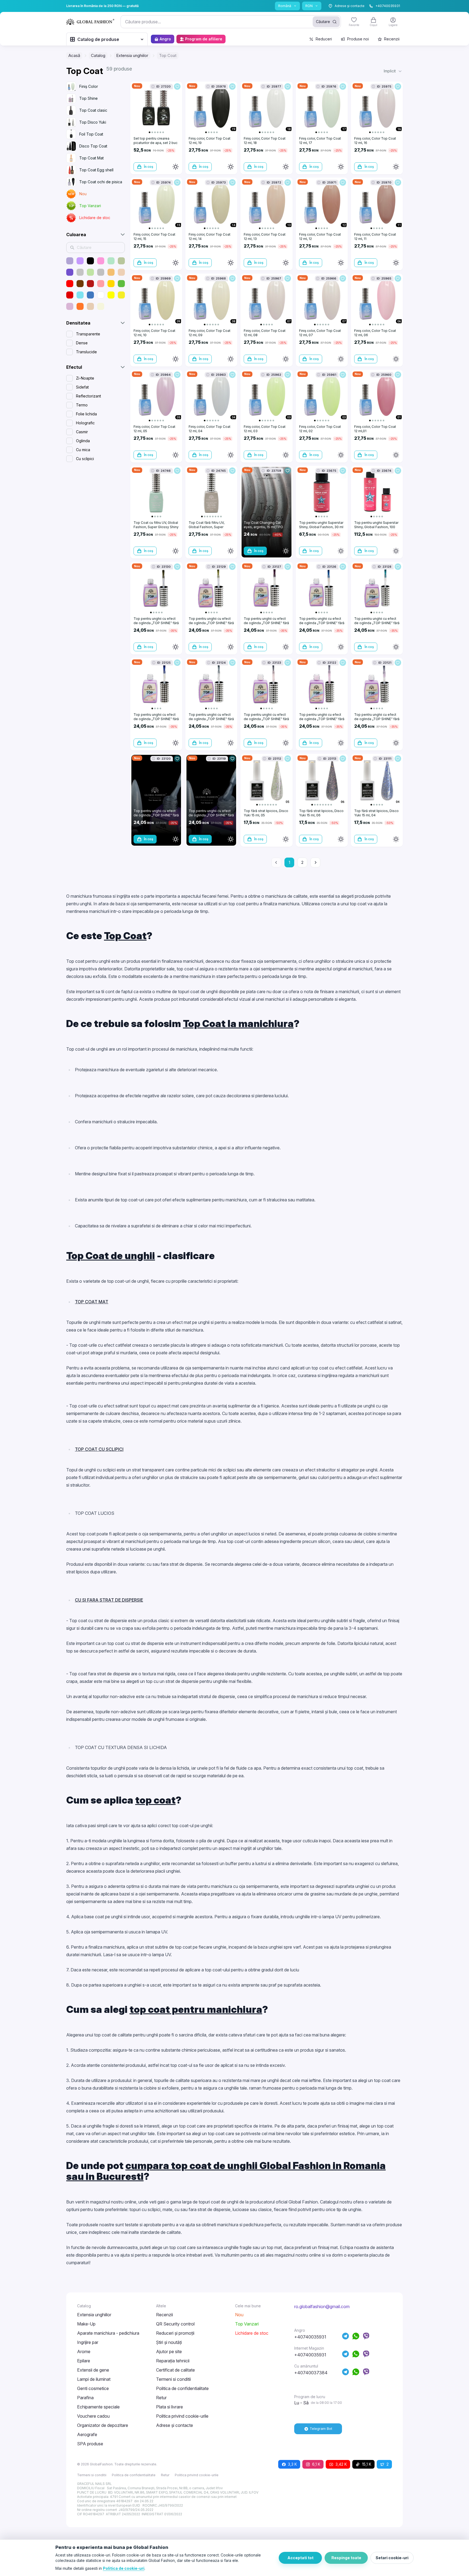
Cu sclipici (85, 459)
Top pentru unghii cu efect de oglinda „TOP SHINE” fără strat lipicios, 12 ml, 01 (211, 815)
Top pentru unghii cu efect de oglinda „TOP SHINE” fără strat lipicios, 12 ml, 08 (322, 623)
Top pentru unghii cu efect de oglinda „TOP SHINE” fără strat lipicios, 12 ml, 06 (211, 719)
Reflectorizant (88, 396)
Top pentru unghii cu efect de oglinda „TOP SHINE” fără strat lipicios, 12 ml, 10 (377, 623)
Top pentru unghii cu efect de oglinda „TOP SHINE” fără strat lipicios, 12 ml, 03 (377, 719)
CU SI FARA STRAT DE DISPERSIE (109, 1600)
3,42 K (341, 2464)
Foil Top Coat (91, 134)
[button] (393, 71)
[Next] (315, 862)
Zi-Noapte (85, 378)
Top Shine (88, 98)
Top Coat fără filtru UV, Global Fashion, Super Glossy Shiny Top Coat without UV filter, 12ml (207, 529)
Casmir (82, 432)
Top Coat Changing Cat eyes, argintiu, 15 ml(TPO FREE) (263, 527)
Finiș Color (89, 86)
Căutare (323, 22)
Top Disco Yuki (93, 122)
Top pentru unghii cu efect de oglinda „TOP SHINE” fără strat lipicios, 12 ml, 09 (266, 623)
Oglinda (83, 441)
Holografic (85, 423)
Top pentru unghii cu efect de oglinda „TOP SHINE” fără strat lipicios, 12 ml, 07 (156, 719)
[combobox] (231, 22)
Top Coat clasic (93, 110)
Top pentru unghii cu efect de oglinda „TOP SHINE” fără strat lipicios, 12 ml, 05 (266, 719)
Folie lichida (86, 414)
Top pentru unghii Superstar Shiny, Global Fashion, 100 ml (376, 527)
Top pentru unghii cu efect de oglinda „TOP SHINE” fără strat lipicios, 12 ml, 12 (156, 623)
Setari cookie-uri (392, 2558)
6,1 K (316, 2464)
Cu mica (83, 450)
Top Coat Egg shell (96, 170)
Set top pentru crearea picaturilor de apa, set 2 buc (156, 141)
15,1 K (367, 2464)
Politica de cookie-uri (124, 2568)
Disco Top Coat (93, 146)
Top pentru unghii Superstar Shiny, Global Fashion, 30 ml (321, 525)
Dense (82, 343)
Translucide (86, 352)
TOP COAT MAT (92, 1302)
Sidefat (82, 387)
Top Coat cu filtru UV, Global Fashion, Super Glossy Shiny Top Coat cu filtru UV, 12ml (156, 527)
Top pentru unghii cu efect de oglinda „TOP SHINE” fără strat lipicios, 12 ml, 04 (322, 719)
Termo (82, 405)
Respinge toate (346, 2558)
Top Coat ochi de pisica (101, 182)
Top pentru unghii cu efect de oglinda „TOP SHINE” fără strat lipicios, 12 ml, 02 (156, 815)
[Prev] (276, 862)
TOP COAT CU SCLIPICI (99, 1449)
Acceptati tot (300, 2558)
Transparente (88, 334)
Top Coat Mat (91, 158)
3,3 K (292, 2464)
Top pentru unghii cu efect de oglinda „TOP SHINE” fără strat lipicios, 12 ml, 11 (211, 623)
